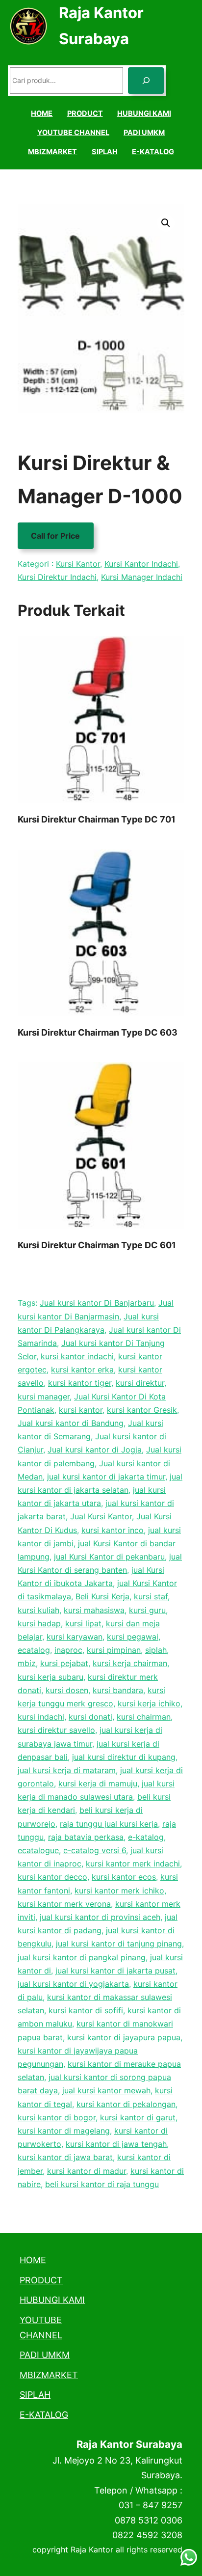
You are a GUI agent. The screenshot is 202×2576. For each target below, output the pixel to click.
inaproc (68, 1650)
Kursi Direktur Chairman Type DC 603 (98, 1032)
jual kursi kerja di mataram (67, 1770)
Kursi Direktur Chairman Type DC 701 (97, 819)
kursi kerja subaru (50, 1677)
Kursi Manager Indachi (142, 577)
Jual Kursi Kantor (101, 1516)
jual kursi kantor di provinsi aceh (100, 1917)
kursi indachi (41, 1717)
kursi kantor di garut (138, 2117)
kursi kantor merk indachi (133, 1863)
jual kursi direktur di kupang (124, 1757)
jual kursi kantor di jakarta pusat (115, 1971)
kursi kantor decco (52, 1877)
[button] (166, 223)
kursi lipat (83, 1623)
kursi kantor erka (82, 1370)
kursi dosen (67, 1690)
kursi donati (90, 1717)
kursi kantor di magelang (64, 2131)
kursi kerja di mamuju (98, 1783)
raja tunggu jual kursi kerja (109, 1824)
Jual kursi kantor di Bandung (71, 1423)
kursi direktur (140, 1383)
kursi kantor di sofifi (86, 2010)
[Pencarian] (146, 81)
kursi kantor (81, 1410)
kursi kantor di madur (87, 2171)
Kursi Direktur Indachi (57, 577)
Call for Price (55, 536)
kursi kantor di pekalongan (126, 2104)
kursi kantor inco (113, 1530)
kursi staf (151, 1596)
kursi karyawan (75, 1637)
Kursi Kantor (78, 564)
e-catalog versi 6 (95, 1850)
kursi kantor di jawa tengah (116, 2144)
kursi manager (44, 1397)
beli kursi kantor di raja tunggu (102, 2184)
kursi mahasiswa (94, 1610)
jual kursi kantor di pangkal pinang (82, 1957)
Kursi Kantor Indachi (141, 564)
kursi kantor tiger (80, 1383)
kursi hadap (39, 1623)
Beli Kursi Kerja (102, 1596)
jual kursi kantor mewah (106, 2090)
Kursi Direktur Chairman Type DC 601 (97, 1245)
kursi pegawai (133, 1637)
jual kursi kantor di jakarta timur (106, 1477)
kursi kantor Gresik (142, 1410)
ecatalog (34, 1650)
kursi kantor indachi (77, 1356)
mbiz (27, 1663)
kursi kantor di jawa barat (65, 2157)
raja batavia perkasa (86, 1837)
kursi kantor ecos (124, 1877)
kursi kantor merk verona (64, 1904)
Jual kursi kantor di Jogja (95, 1450)
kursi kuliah (38, 1610)
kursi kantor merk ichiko (119, 1891)
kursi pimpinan (114, 1650)
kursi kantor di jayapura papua (124, 2037)
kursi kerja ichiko (149, 1703)
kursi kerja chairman (130, 1663)
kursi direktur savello (56, 1730)
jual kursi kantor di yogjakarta (73, 1984)
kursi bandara (118, 1690)
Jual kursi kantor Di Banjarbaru (97, 1303)
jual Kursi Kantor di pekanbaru (109, 1557)
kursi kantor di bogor (57, 2117)
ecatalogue (38, 1850)
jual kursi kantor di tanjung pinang (119, 1944)
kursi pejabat (64, 1663)
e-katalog (146, 1837)
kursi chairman (144, 1717)
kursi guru (147, 1610)
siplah (156, 1650)
